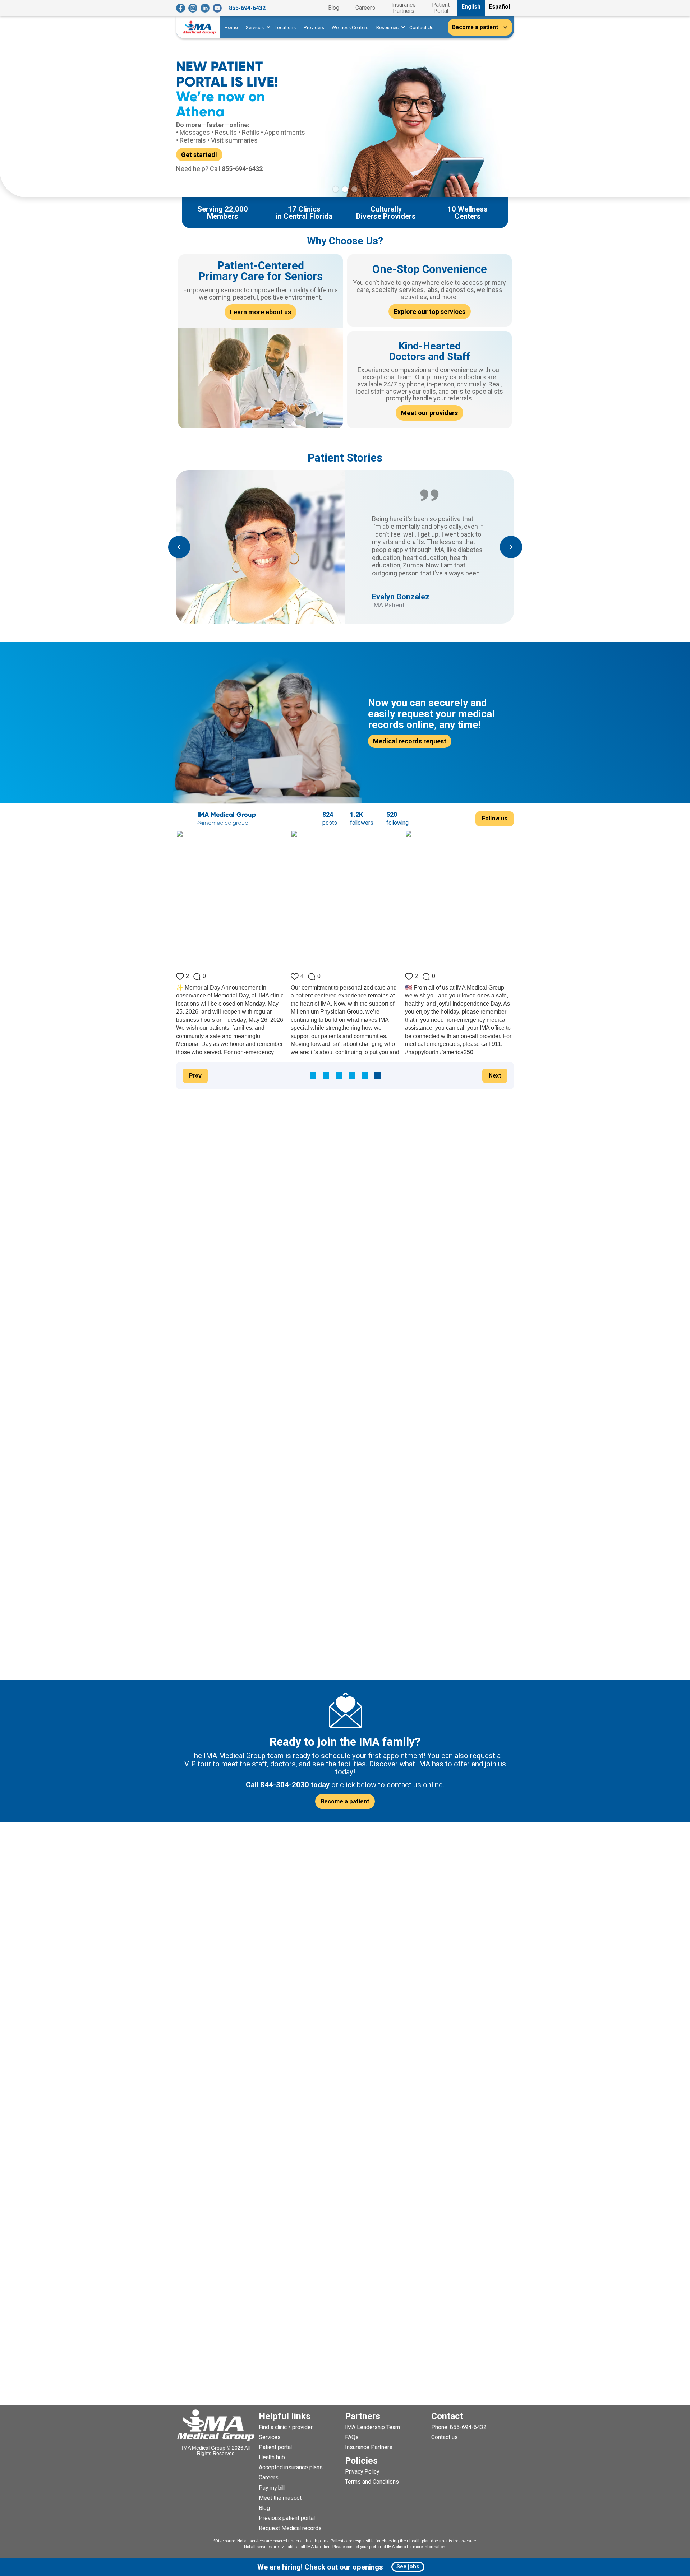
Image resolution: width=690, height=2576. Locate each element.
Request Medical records (290, 2528)
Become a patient (345, 1801)
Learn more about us (261, 312)
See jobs (408, 2566)
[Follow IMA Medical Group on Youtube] (217, 8)
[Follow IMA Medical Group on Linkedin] (205, 8)
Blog (334, 8)
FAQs (352, 2437)
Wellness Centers (350, 27)
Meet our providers (429, 413)
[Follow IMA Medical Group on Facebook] (181, 8)
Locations (285, 27)
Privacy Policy (362, 2472)
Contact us (445, 2437)
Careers (365, 8)
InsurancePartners (404, 8)
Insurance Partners (369, 2447)
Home (231, 27)
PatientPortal (441, 8)
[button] (256, 27)
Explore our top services (430, 312)
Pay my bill (272, 2488)
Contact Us (421, 27)
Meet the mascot (280, 2498)
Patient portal (275, 2447)
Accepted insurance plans (291, 2467)
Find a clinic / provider (286, 2427)
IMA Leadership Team (372, 2427)
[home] (200, 27)
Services (270, 2437)
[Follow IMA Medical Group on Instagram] (193, 8)
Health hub (272, 2457)
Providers (314, 27)
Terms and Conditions (372, 2482)
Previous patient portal (287, 2518)
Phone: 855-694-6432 (459, 2427)
